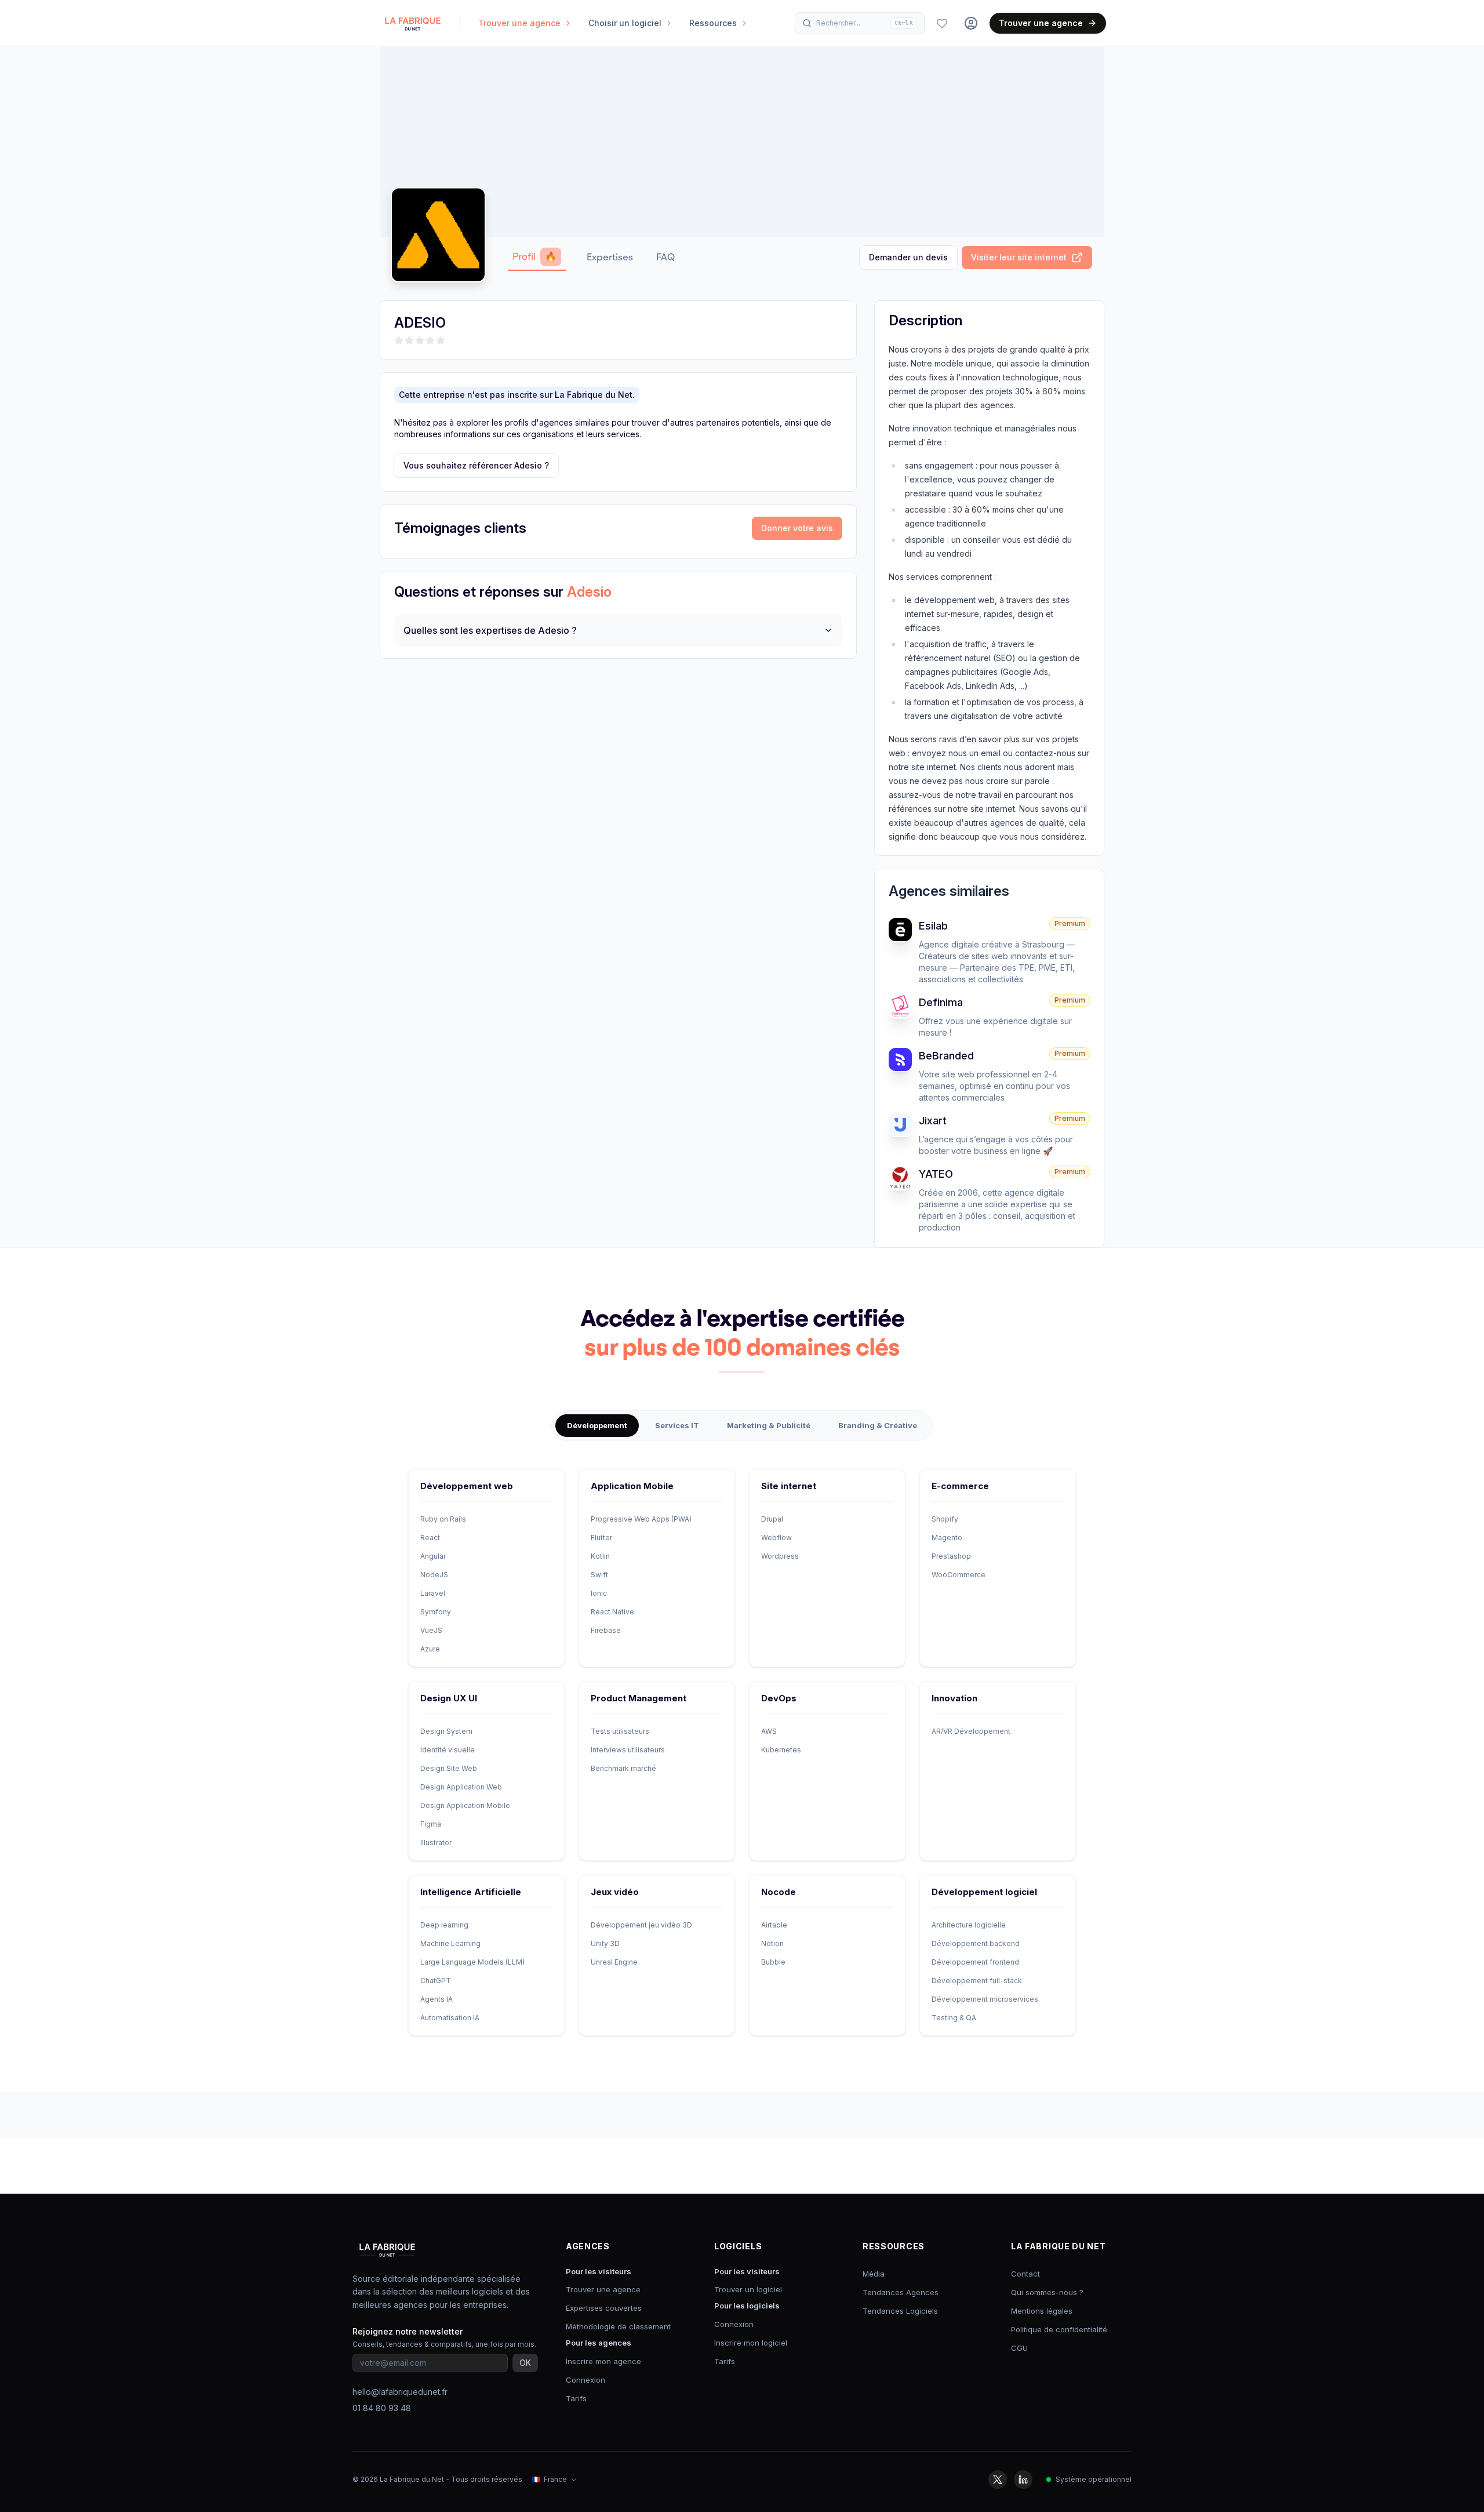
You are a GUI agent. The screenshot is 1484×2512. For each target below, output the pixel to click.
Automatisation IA (450, 2018)
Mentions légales (1042, 2311)
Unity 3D (605, 1943)
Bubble (773, 1962)
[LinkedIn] (1023, 2480)
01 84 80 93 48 (382, 2408)
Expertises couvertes (604, 2308)
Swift (599, 1575)
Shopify (945, 1519)
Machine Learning (450, 1943)
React (430, 1538)
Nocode (779, 1892)
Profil (534, 257)
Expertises (610, 257)
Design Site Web (449, 1768)
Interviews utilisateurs (628, 1750)
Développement (597, 1425)
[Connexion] (971, 23)
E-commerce (960, 1486)
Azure (430, 1649)
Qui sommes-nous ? (1047, 2292)
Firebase (606, 1630)
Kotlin (600, 1556)
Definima (941, 1002)
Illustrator (436, 1843)
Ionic (599, 1593)
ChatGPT (436, 1981)
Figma (431, 1824)
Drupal (772, 1519)
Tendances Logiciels (900, 2311)
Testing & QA (954, 2018)
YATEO (936, 1174)
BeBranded (946, 1056)
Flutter (601, 1538)
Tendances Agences (901, 2292)
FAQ (665, 257)
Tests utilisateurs (620, 1731)
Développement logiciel (984, 1892)
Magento (947, 1538)
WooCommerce (959, 1575)
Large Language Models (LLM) (472, 1962)
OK (525, 2363)
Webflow (776, 1538)
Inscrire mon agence (603, 2361)
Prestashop (951, 1556)
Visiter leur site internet (1019, 257)
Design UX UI (449, 1698)
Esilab (933, 926)
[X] (998, 2480)
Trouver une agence (1041, 23)
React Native (612, 1612)
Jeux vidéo (615, 1892)
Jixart (933, 1121)
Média (874, 2274)
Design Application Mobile (465, 1805)
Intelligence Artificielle (471, 1892)
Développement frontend (975, 1962)
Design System (446, 1731)
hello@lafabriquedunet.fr (400, 2392)
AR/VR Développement (971, 1731)
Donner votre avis (797, 528)
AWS (769, 1731)
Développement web (467, 1486)
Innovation (954, 1698)
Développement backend (976, 1943)
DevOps (779, 1698)
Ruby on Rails (443, 1519)
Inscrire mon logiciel (751, 2343)
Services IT (677, 1425)
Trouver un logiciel (748, 2289)
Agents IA (437, 1999)
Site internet (789, 1486)
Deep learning (444, 1925)
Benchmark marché (623, 1768)
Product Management (639, 1698)
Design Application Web (461, 1787)
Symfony (436, 1612)
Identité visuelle (448, 1750)
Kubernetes (781, 1750)
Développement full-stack (977, 1981)
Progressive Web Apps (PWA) (641, 1519)
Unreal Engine (614, 1962)
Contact (1025, 2274)
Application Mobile (632, 1486)
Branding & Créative (878, 1425)
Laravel (433, 1593)
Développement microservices (985, 1999)
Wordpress (780, 1556)
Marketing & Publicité (769, 1425)
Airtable (774, 1925)
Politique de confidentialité (1059, 2329)
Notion (772, 1943)
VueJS (431, 1630)
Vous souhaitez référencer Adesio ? (476, 465)
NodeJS (434, 1575)
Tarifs (576, 2398)
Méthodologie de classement (618, 2326)
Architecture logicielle (969, 1925)
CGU (1019, 2348)
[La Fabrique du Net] (413, 23)
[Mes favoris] (942, 23)
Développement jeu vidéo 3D (641, 1925)
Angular (433, 1556)
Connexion (585, 2380)
